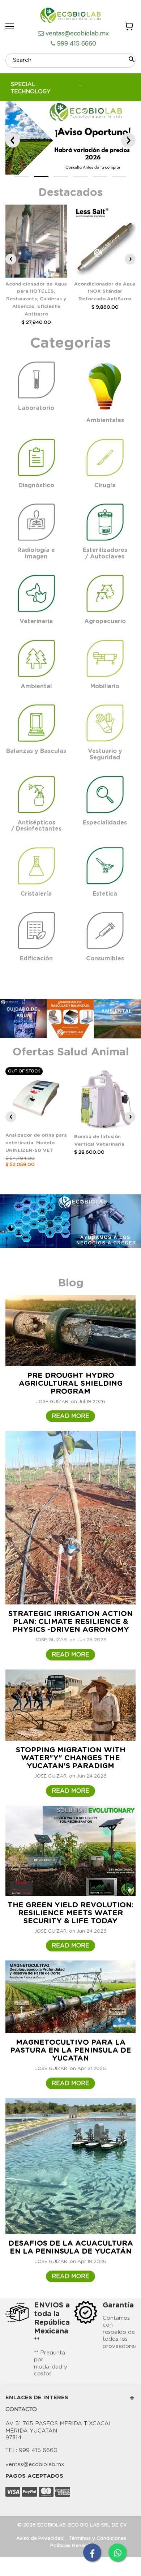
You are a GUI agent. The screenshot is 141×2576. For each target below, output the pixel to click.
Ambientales (105, 420)
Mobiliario (105, 686)
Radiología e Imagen (36, 553)
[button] (22, 177)
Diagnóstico (36, 485)
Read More (70, 1416)
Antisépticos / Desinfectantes (36, 826)
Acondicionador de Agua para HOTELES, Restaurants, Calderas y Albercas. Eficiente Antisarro (36, 299)
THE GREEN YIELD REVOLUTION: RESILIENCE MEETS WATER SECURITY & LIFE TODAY (70, 1913)
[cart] (129, 27)
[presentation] (11, 259)
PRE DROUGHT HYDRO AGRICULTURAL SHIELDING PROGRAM (71, 1384)
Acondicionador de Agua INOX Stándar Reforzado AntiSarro (105, 292)
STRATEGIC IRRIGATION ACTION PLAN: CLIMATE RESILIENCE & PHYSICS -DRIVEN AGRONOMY (70, 1622)
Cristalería (36, 894)
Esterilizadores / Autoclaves (105, 553)
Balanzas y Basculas (36, 751)
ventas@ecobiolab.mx (77, 34)
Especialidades (105, 823)
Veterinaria (36, 621)
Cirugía (105, 485)
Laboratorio (36, 408)
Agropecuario (105, 621)
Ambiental (36, 686)
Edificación (36, 959)
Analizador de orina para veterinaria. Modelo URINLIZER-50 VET (36, 1143)
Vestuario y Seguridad (105, 754)
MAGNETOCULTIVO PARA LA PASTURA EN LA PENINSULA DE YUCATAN (71, 2050)
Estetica (105, 894)
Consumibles (105, 959)
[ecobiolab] (70, 16)
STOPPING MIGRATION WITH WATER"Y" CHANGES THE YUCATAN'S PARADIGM (71, 1758)
